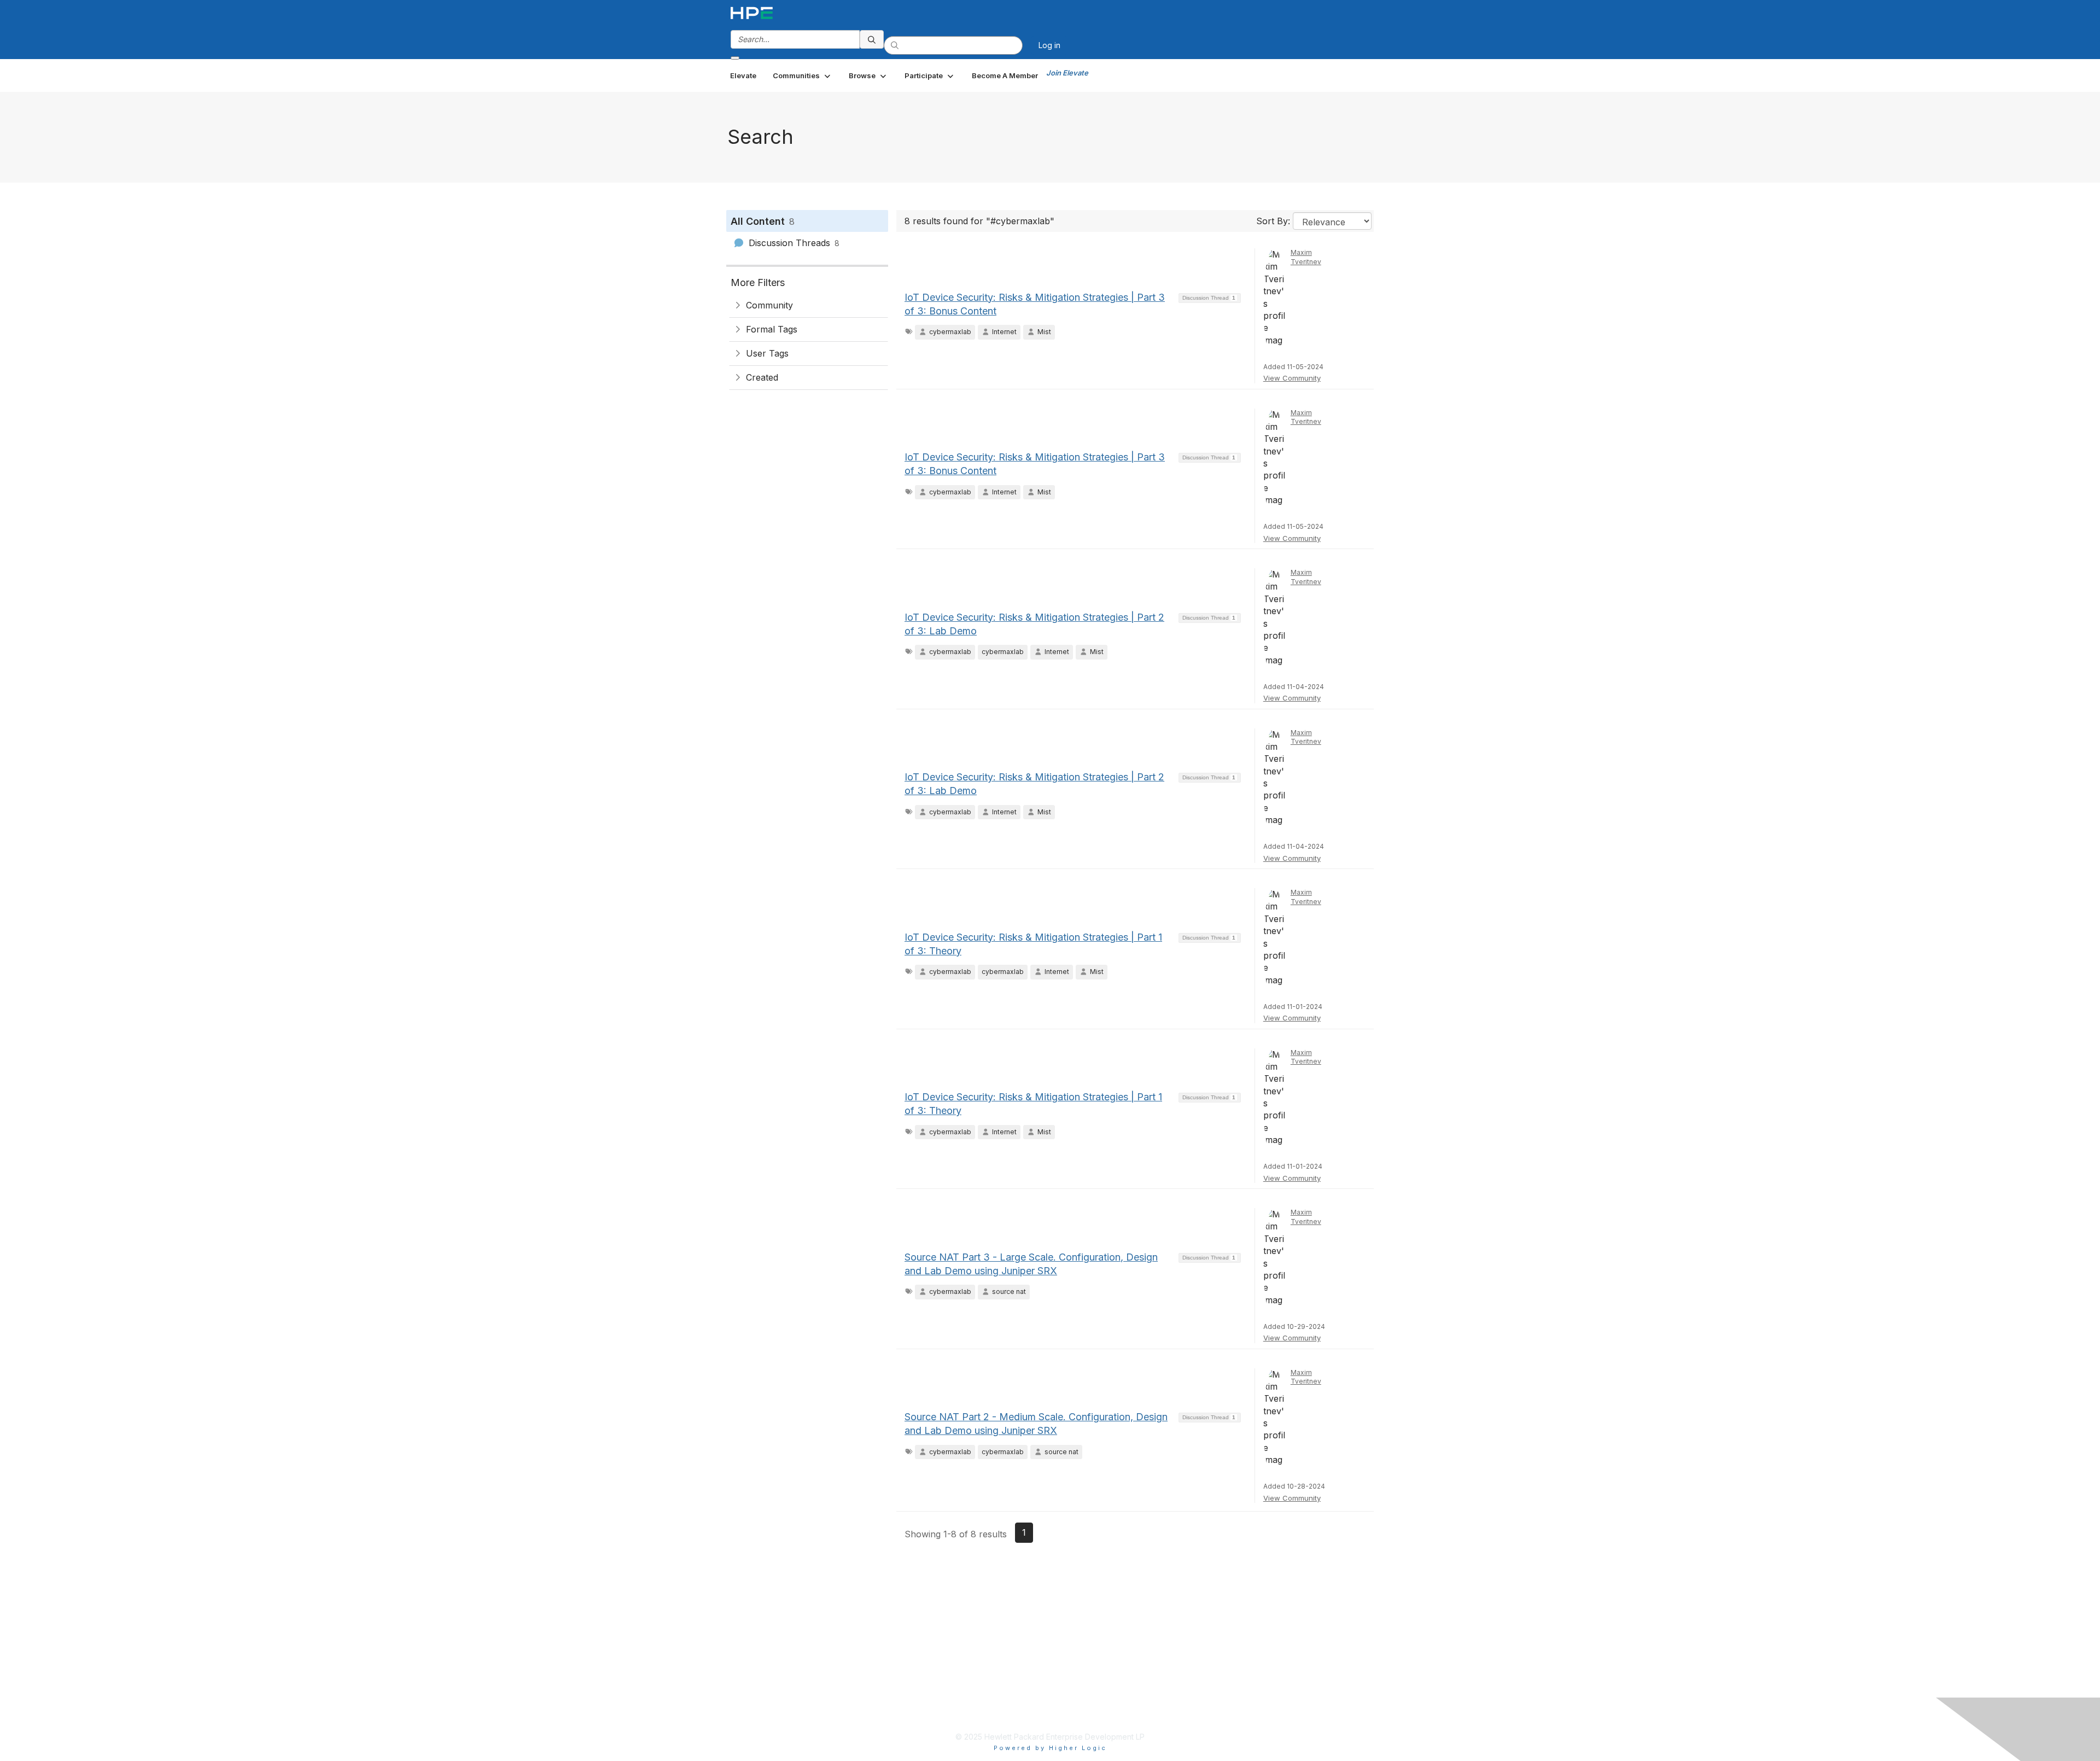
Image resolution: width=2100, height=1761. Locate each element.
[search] (872, 39)
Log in (1049, 45)
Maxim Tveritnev (1306, 257)
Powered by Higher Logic (1050, 1748)
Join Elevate (1067, 73)
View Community (1292, 378)
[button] (803, 75)
